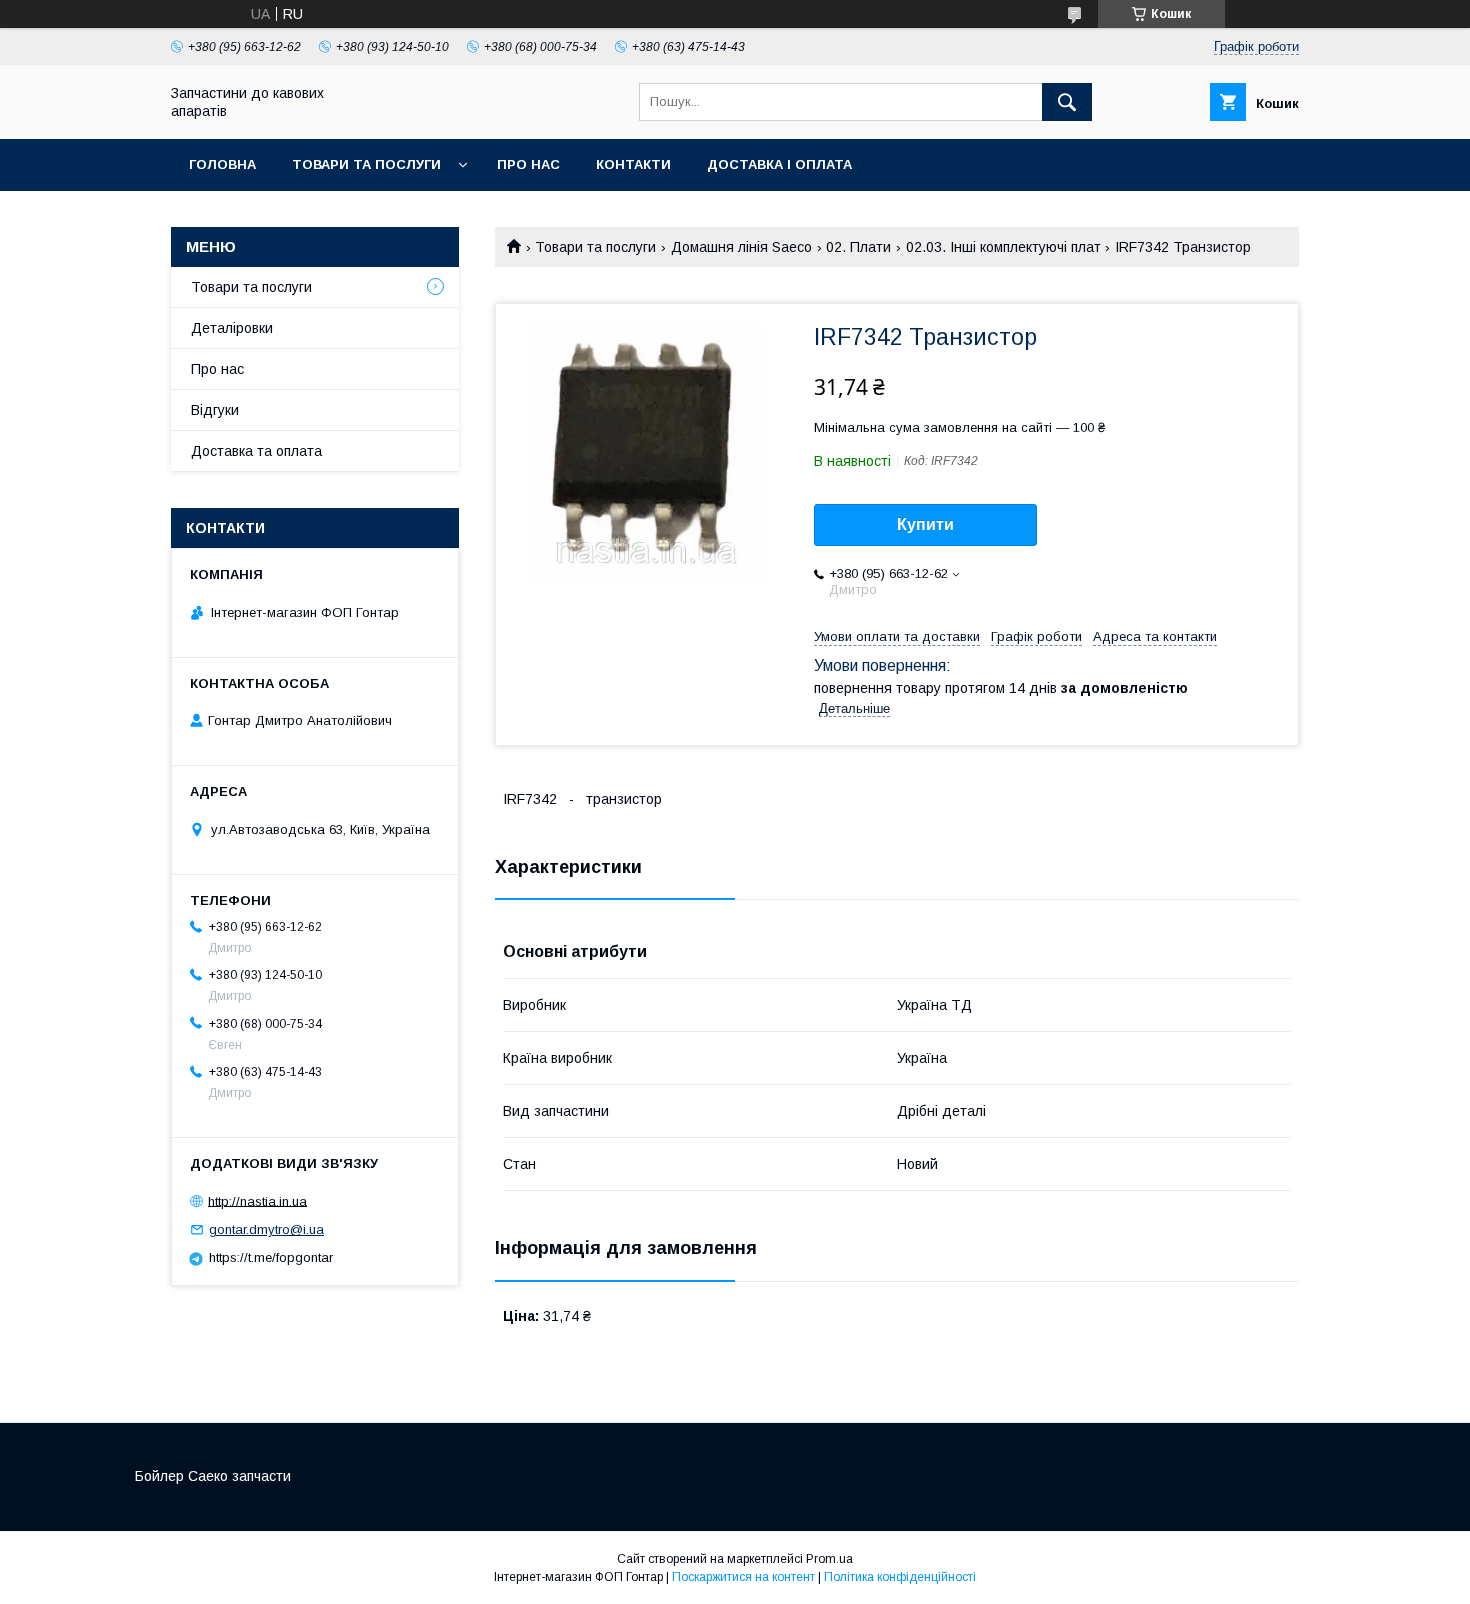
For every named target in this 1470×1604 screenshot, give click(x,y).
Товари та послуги (366, 164)
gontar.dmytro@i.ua (266, 1229)
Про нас (528, 164)
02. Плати (858, 247)
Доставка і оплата (779, 164)
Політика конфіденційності (900, 1577)
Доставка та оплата (256, 451)
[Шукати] (1067, 102)
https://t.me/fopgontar (271, 1257)
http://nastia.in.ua (257, 1200)
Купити (925, 524)
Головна (222, 164)
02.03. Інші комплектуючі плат (1003, 247)
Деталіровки (232, 328)
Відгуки (215, 410)
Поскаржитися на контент (743, 1577)
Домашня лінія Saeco (741, 247)
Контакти (633, 164)
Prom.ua (829, 1559)
